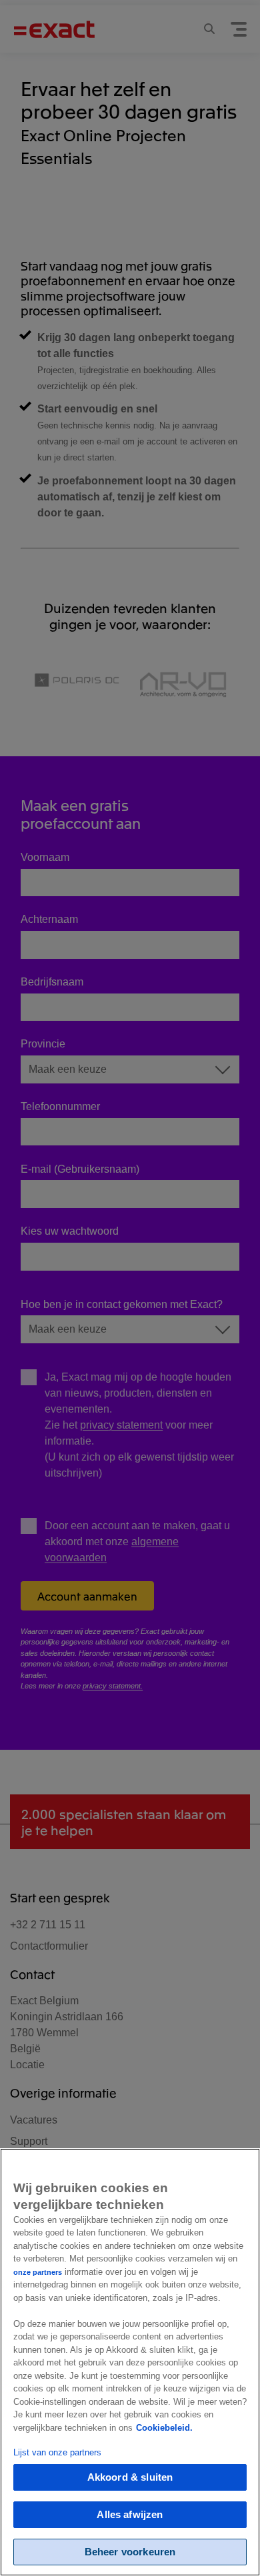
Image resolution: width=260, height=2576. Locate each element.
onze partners (38, 2272)
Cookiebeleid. (164, 2428)
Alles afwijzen (130, 2514)
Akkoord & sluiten (130, 2477)
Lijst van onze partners (57, 2452)
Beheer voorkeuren (130, 2552)
